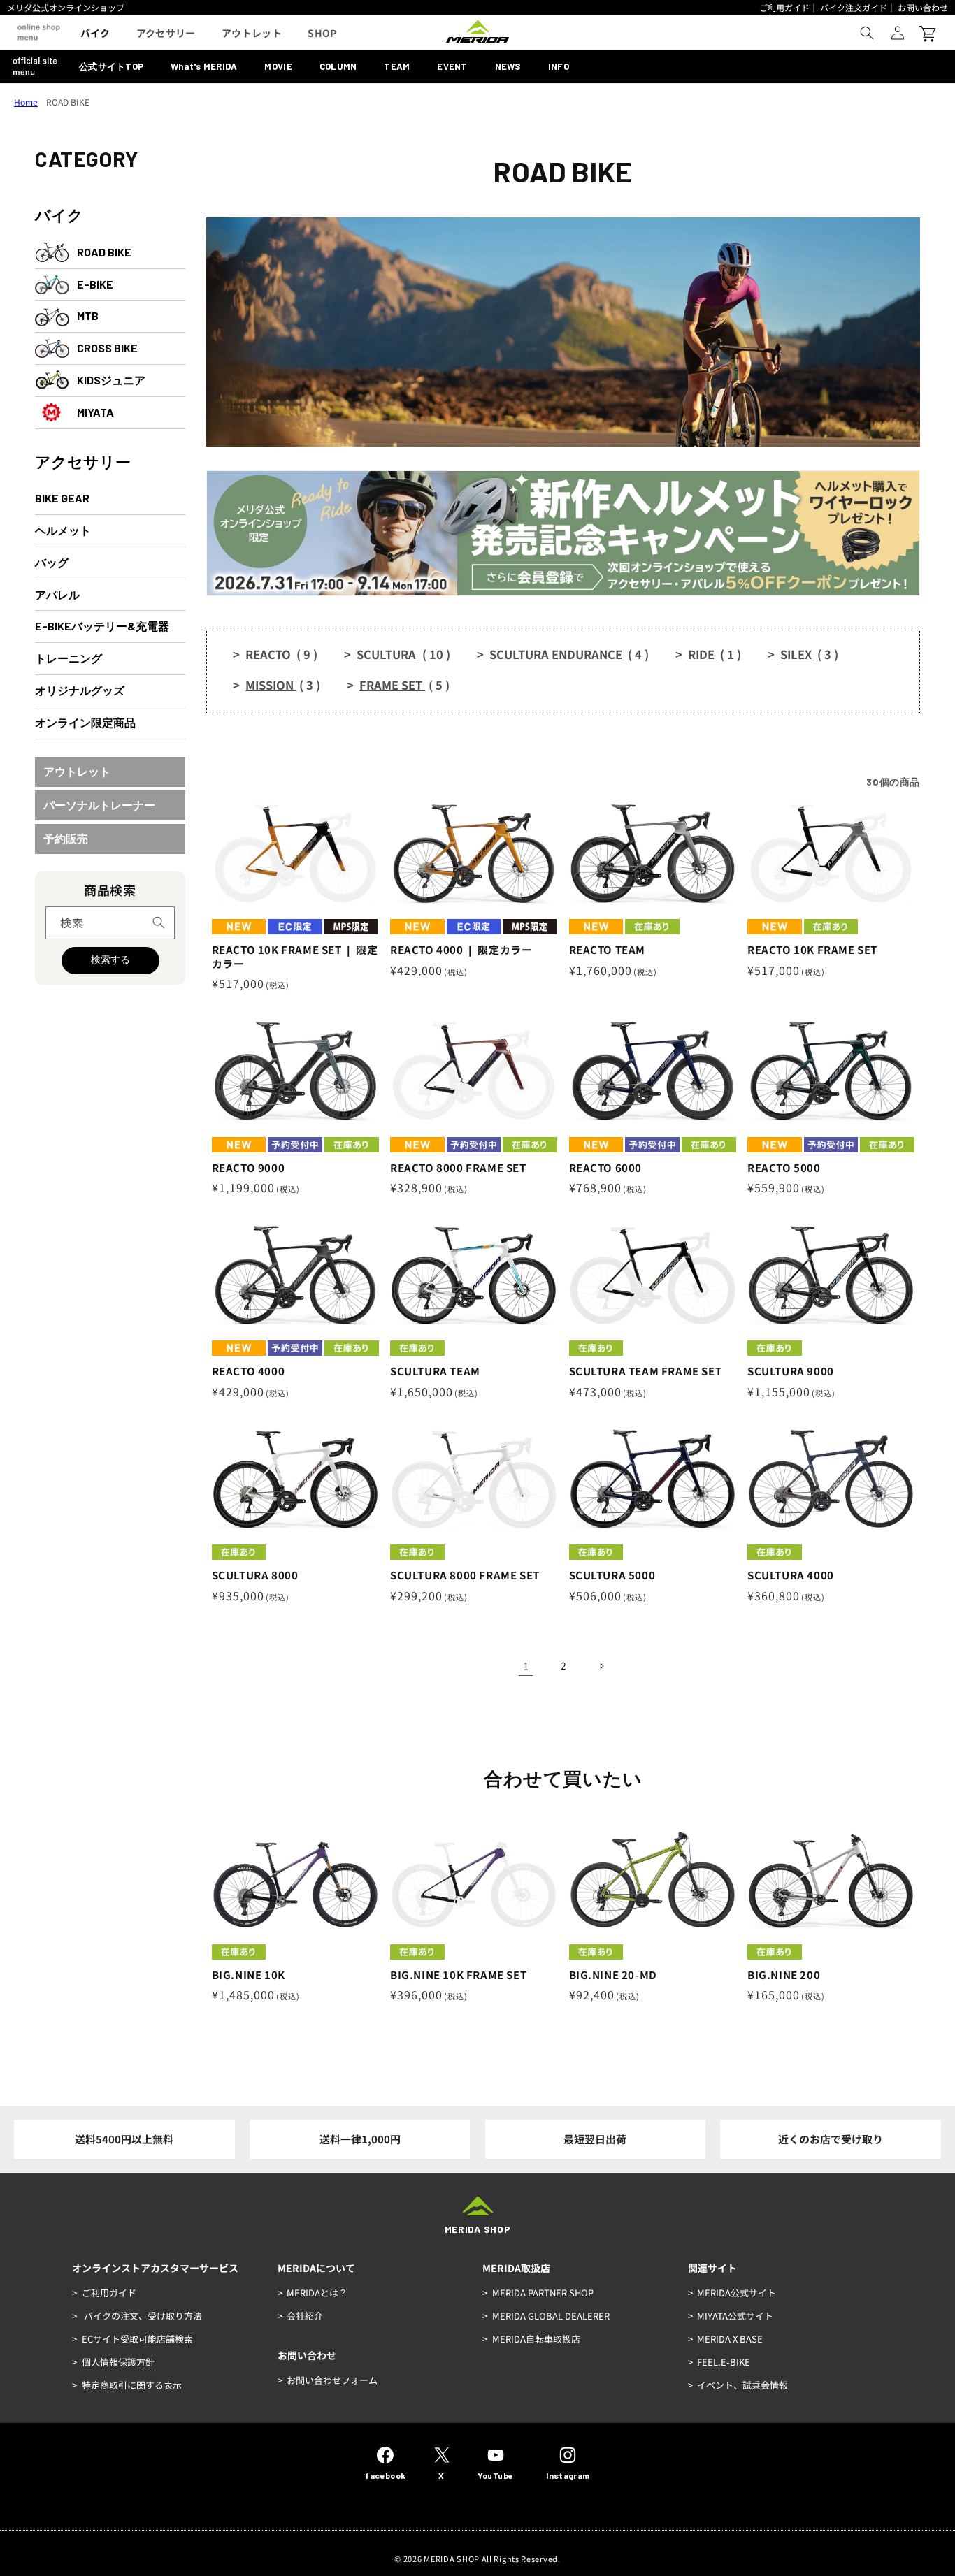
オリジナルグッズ (80, 690)
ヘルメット (63, 530)
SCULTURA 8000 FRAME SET (465, 1575)
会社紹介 (305, 2316)
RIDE (715, 654)
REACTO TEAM (608, 950)
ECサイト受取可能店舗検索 (137, 2339)
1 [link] (526, 1666)
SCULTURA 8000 (255, 1575)
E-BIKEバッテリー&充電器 (102, 626)
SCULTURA (403, 654)
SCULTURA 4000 (791, 1575)
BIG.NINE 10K (249, 1975)
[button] (867, 33)
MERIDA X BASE (730, 2339)
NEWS (508, 66)
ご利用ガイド (784, 7)
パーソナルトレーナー (99, 805)
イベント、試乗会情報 (742, 2385)
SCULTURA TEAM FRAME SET (646, 1371)
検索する (110, 960)
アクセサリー (83, 461)
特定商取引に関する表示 (132, 2385)
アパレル (57, 594)
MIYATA (95, 412)
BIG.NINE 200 (784, 1975)
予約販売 (66, 838)
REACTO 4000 (249, 1371)
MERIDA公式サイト (737, 2293)
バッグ (52, 562)
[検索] (159, 922)
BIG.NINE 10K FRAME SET (458, 1975)
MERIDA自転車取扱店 (536, 2339)
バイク (59, 215)
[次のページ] (601, 1666)
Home (26, 102)
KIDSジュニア (111, 380)
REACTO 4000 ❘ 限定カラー (461, 950)
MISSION (283, 685)
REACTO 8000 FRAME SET (458, 1168)
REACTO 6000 (606, 1168)
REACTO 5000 (784, 1168)
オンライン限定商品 (85, 722)
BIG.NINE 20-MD (613, 1975)
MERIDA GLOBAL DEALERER (551, 2316)
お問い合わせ (923, 7)
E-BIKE (95, 284)
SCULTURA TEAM (435, 1371)
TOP (111, 66)
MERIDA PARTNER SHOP (543, 2293)
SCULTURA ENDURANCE (569, 654)
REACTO (281, 654)
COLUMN (338, 66)
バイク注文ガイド (854, 7)
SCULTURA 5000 (612, 1575)
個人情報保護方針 (118, 2362)
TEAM (397, 66)
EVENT (452, 66)
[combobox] (110, 923)
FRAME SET (404, 685)
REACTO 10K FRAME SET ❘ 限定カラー (295, 956)
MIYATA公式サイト (735, 2316)
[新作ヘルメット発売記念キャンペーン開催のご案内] (563, 591)
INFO (559, 66)
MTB (88, 316)
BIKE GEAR (62, 498)
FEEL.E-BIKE (724, 2362)
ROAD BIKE (104, 252)
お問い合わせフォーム (332, 2380)
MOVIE (278, 66)
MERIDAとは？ (317, 2293)
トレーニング (69, 658)
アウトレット (77, 771)
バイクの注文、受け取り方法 (142, 2316)
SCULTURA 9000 (791, 1371)
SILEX (809, 654)
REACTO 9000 (249, 1168)
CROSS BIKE (107, 348)
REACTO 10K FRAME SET (812, 950)
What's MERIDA (204, 66)
